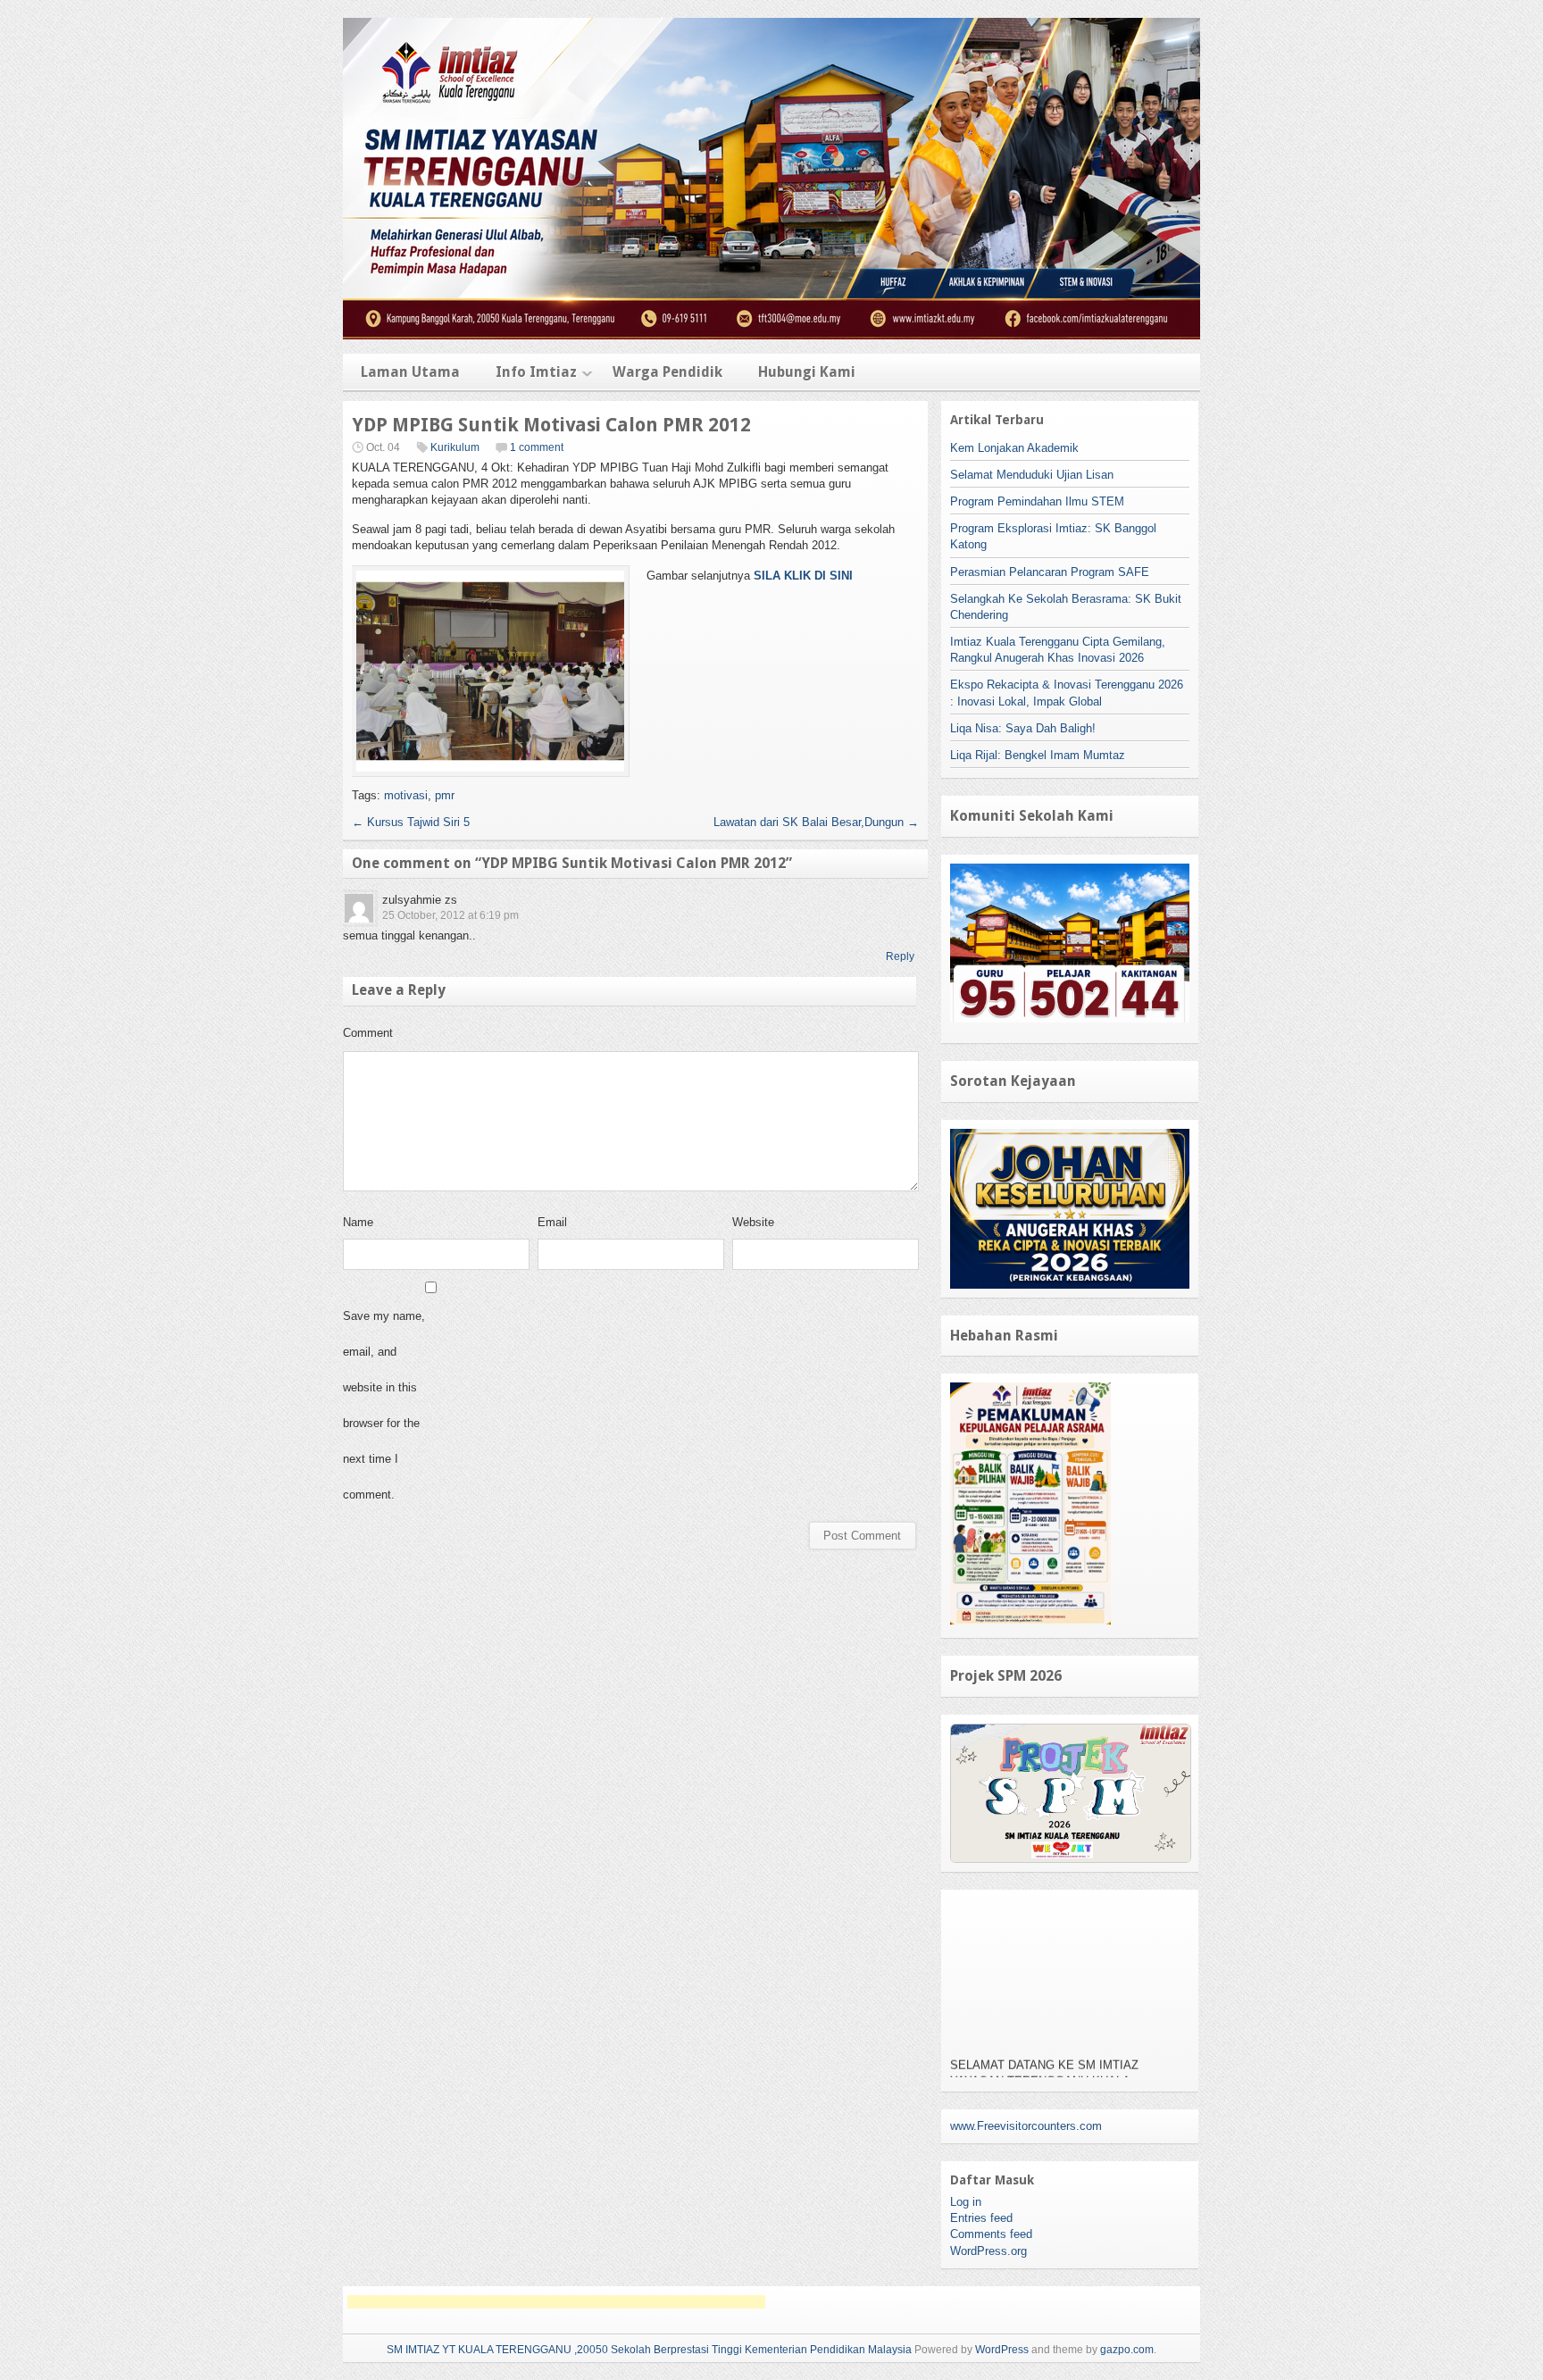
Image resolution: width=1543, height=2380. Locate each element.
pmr (445, 795)
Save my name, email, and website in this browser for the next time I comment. (384, 1405)
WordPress (1002, 2350)
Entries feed (981, 2218)
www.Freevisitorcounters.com (1026, 2126)
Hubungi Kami (807, 372)
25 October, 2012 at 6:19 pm (450, 915)
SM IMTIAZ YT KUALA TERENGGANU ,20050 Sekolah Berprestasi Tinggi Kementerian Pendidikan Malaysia (649, 2350)
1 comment (537, 447)
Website (753, 1222)
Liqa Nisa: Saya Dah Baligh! (1023, 728)
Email (552, 1222)
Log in (966, 2202)
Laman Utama (410, 372)
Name (358, 1222)
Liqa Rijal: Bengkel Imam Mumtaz (1038, 755)
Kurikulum (455, 447)
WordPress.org (988, 2251)
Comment (368, 1033)
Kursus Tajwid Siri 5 (411, 822)
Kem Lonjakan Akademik (1014, 448)
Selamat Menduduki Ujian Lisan (1032, 475)
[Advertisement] (556, 2302)
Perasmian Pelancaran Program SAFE (1050, 572)
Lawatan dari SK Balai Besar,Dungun (816, 822)
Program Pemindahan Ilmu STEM (1037, 501)
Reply (900, 956)
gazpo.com (1127, 2350)
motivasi (406, 795)
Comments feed (991, 2234)
